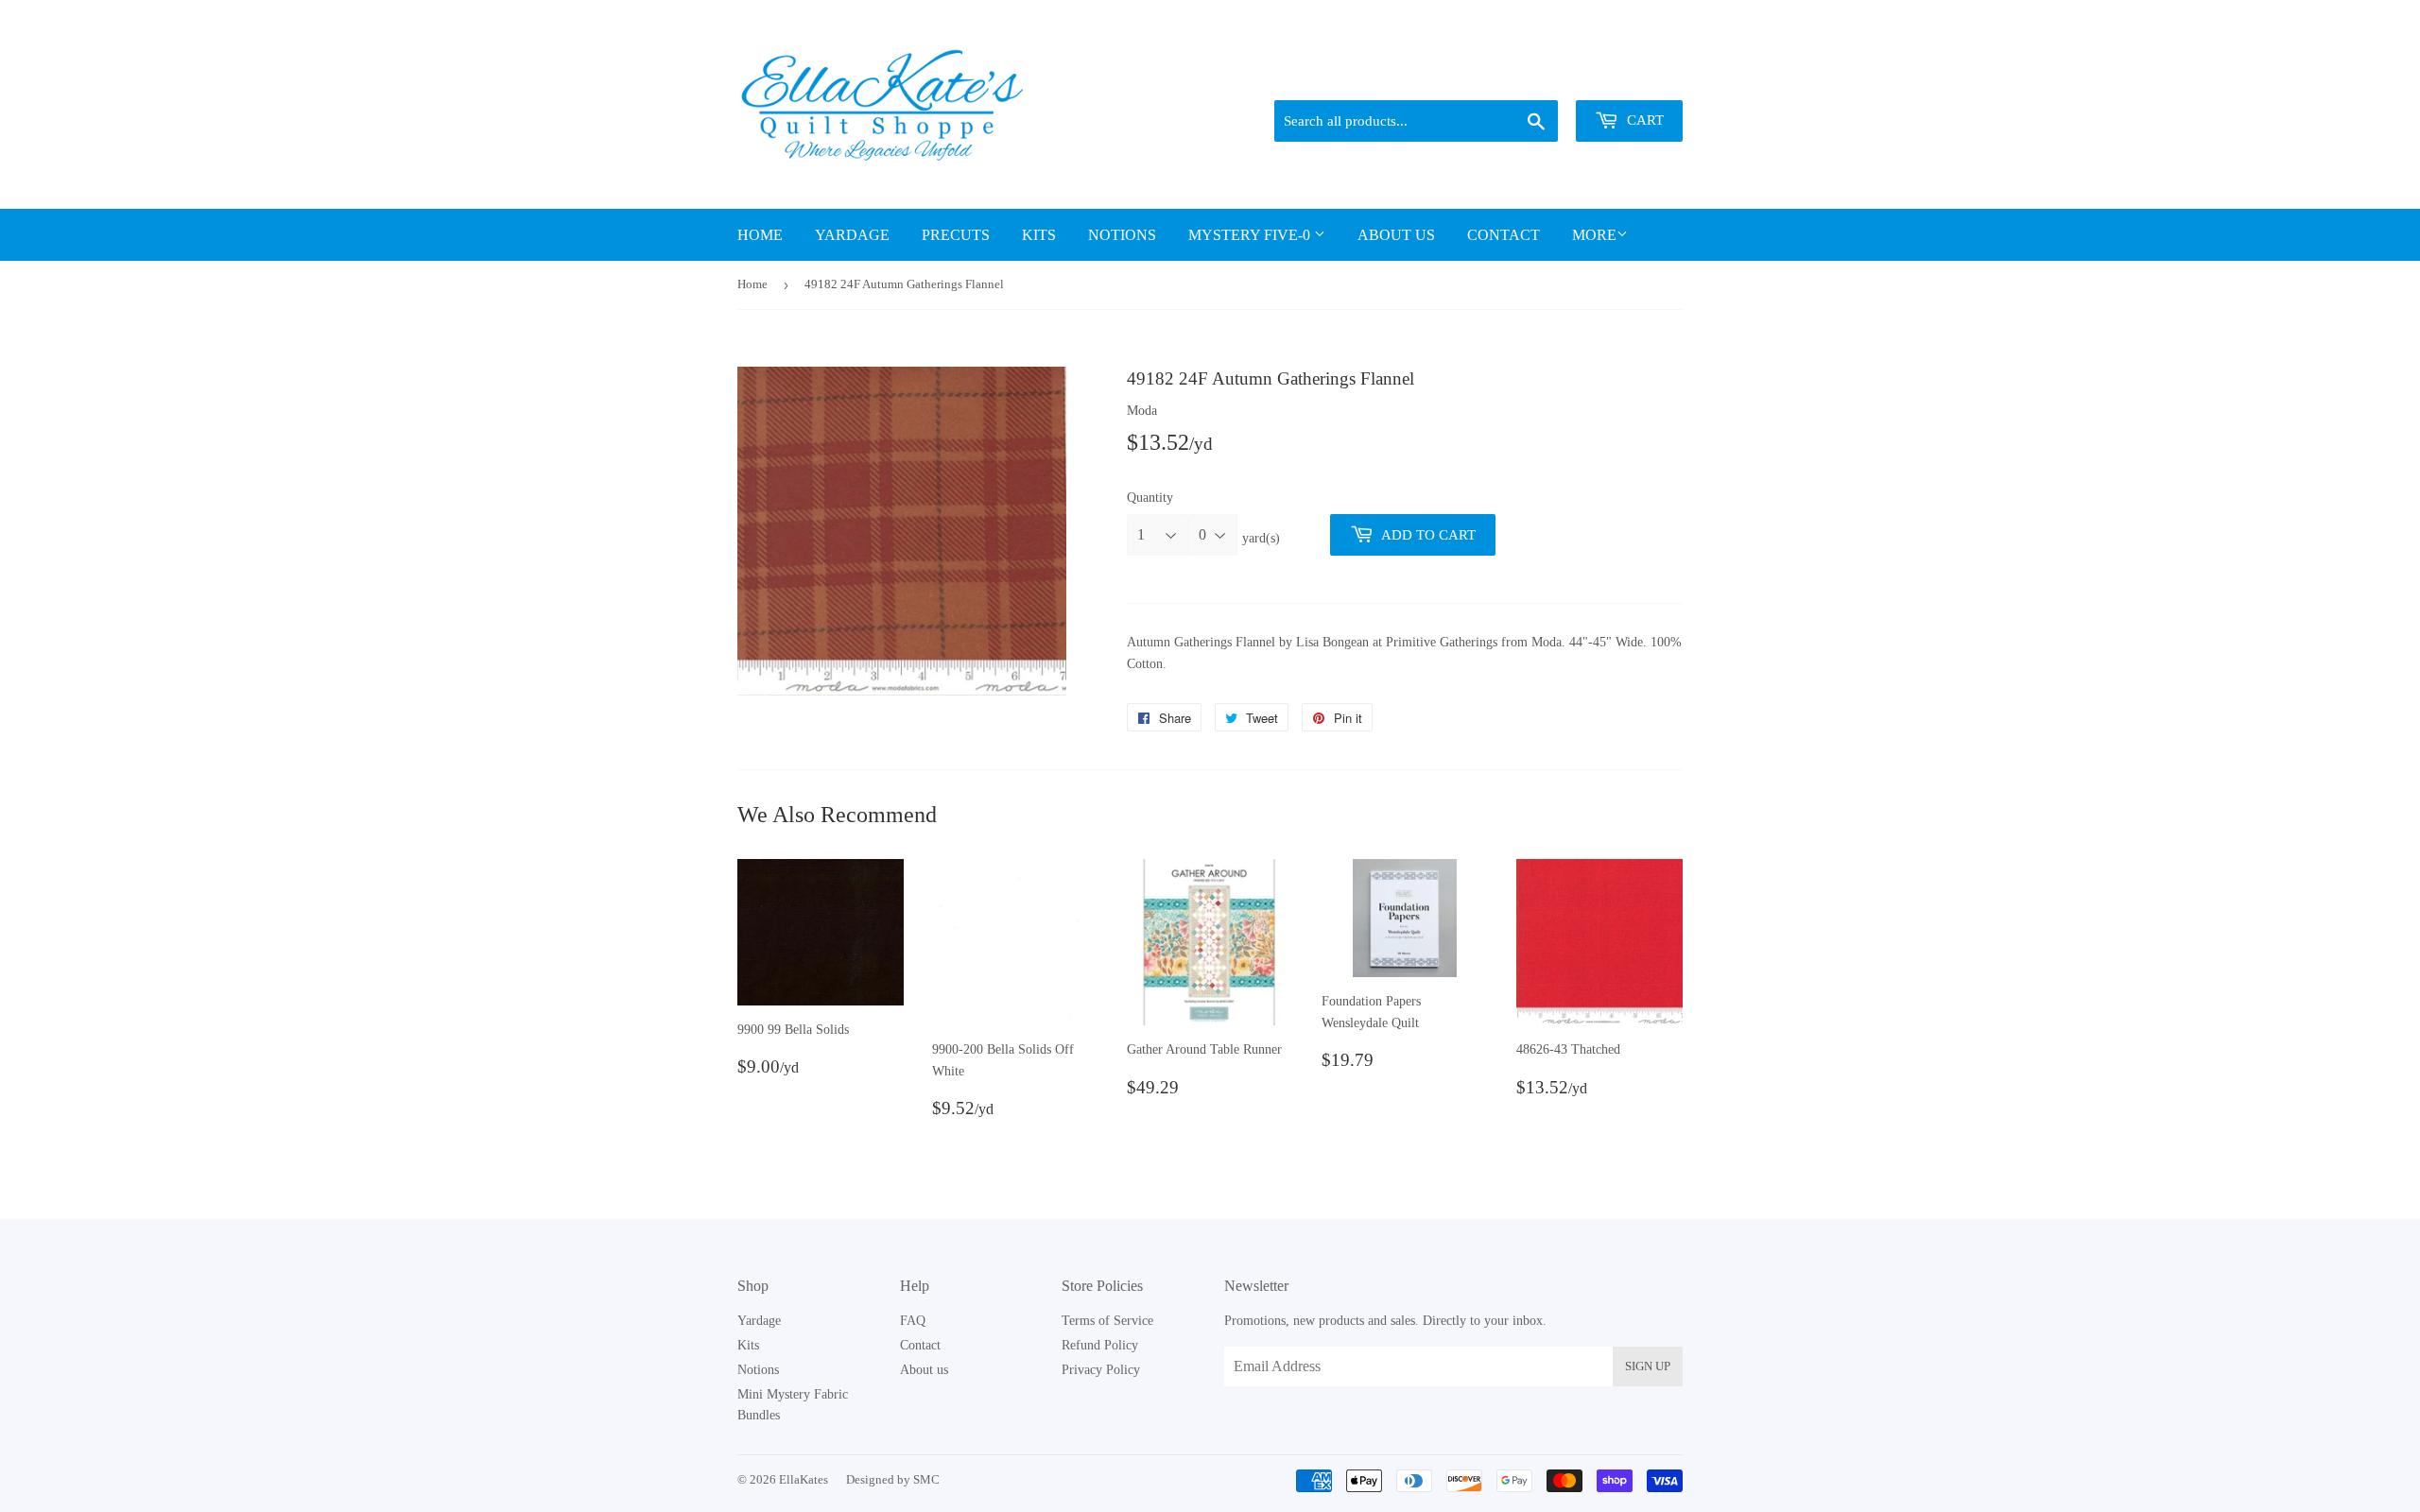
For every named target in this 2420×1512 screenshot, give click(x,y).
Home (760, 235)
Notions (1122, 235)
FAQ (913, 1321)
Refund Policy (1100, 1345)
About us (1396, 235)
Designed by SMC (893, 1479)
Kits (1039, 235)
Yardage (852, 235)
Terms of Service (1107, 1321)
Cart (1643, 120)
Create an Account (1638, 77)
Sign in (1551, 77)
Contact (1504, 235)
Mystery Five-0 (1251, 235)
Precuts (956, 235)
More (1594, 235)
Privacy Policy (1101, 1370)
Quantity (1150, 498)
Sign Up (1648, 1366)
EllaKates (804, 1479)
